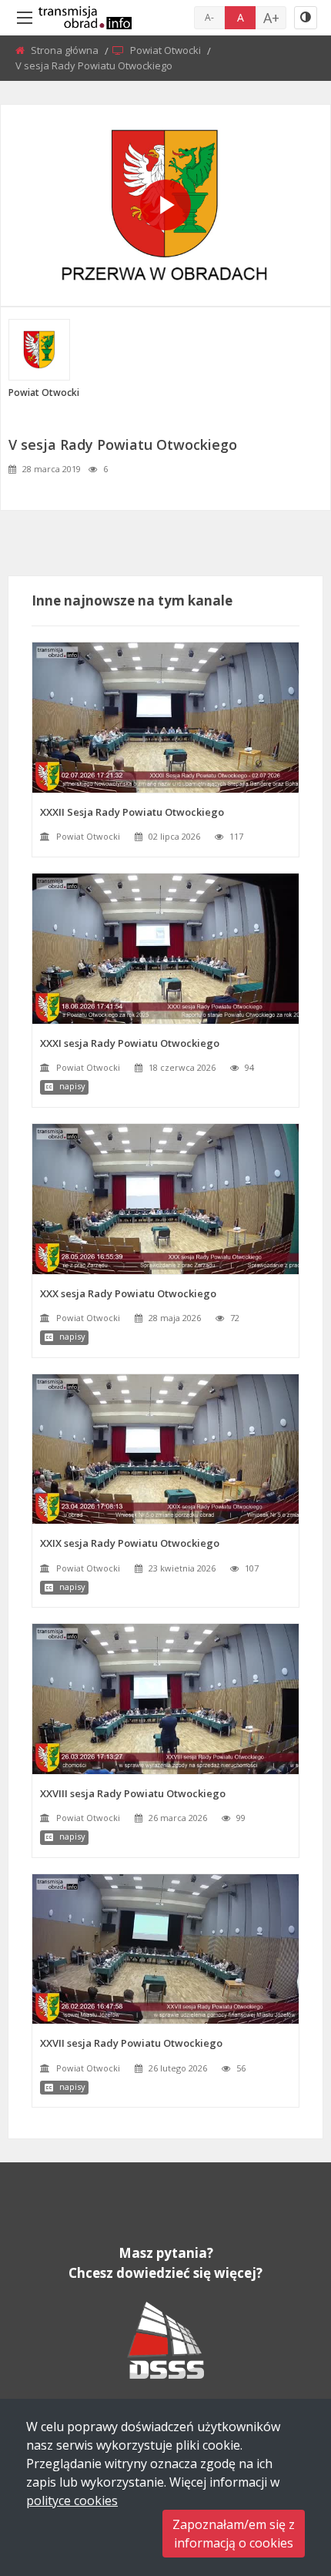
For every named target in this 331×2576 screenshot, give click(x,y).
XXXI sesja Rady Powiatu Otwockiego (130, 1043)
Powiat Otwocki (167, 50)
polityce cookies (72, 2501)
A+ (271, 18)
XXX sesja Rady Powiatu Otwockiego (128, 1293)
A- (209, 17)
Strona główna (66, 50)
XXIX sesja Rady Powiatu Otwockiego (130, 1543)
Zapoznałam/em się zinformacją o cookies (234, 2534)
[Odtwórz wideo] (165, 205)
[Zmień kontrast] (306, 18)
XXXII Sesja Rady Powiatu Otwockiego (132, 812)
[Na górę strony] (281, 2480)
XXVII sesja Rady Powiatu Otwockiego (131, 2043)
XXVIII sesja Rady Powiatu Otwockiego (133, 1793)
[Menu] (25, 18)
